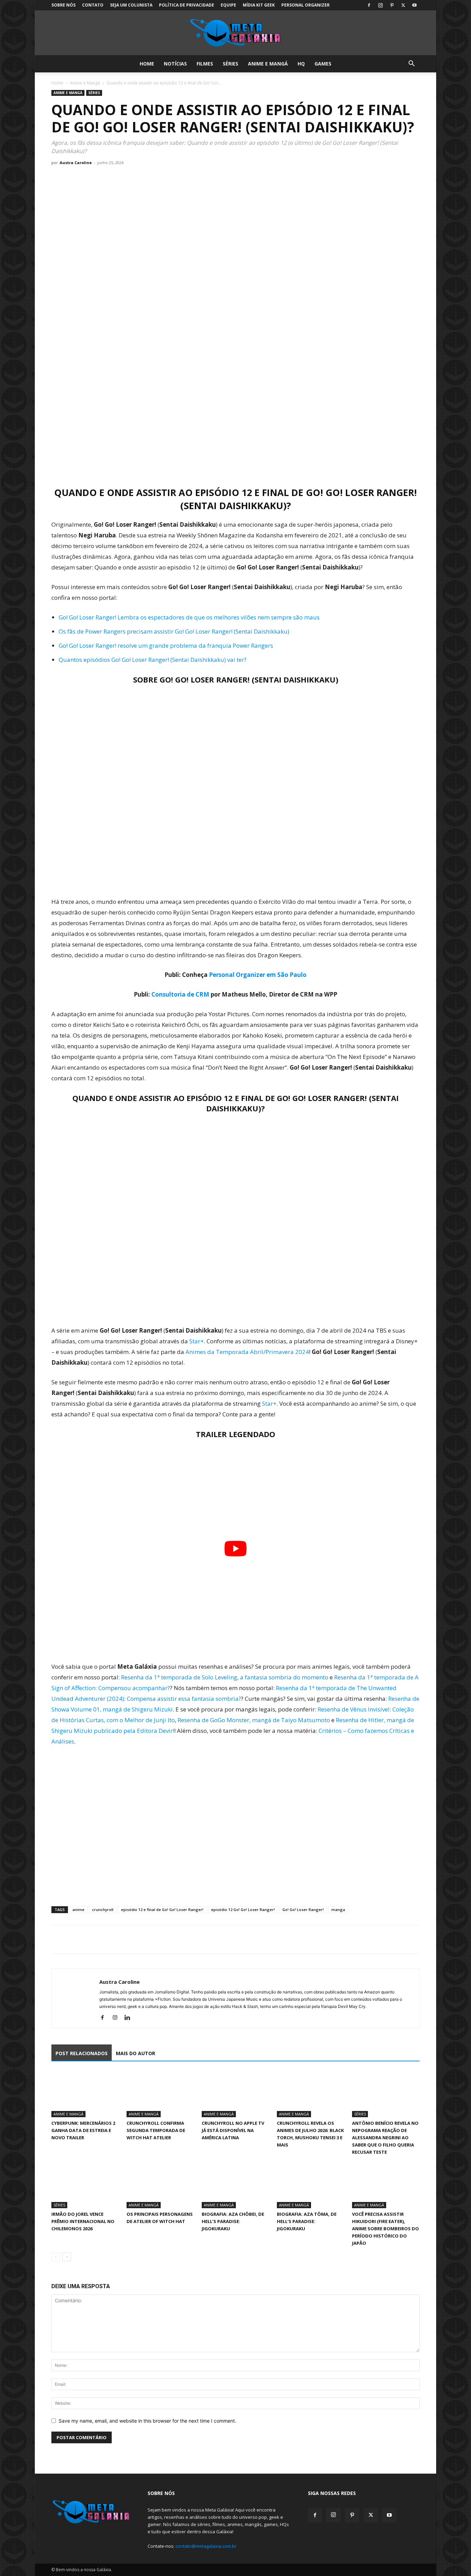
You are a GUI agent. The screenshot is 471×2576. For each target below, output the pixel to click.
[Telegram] (106, 1939)
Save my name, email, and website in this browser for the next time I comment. (147, 2421)
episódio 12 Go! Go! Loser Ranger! (243, 1910)
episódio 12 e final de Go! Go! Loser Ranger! (162, 1910)
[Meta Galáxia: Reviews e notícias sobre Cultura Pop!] (235, 33)
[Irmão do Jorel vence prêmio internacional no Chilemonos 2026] (85, 2185)
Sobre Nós (63, 5)
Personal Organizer (305, 5)
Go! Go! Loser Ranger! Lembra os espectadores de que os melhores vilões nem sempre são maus (189, 617)
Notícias (175, 64)
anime (78, 1910)
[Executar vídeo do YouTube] (235, 1549)
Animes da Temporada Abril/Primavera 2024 (247, 1352)
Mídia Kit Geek (259, 5)
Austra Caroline (76, 163)
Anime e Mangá (268, 64)
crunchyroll (103, 1910)
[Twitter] (403, 5)
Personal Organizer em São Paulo (258, 975)
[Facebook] (369, 5)
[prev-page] (56, 2257)
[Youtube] (414, 5)
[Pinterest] (392, 5)
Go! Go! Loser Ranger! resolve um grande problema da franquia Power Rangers (166, 645)
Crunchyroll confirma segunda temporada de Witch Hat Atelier (156, 2130)
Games (323, 64)
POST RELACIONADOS (82, 2053)
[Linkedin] (130, 2018)
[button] (411, 64)
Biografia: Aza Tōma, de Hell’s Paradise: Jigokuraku (307, 2221)
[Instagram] (380, 5)
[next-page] (67, 2257)
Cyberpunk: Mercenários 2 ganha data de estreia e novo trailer (83, 2130)
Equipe (228, 5)
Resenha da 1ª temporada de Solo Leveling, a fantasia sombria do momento (225, 1677)
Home (147, 64)
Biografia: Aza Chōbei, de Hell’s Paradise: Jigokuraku (233, 2221)
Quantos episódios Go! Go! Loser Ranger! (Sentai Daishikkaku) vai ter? (153, 660)
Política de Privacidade (187, 5)
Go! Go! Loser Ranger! (303, 1910)
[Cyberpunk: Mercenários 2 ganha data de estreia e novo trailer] (85, 2094)
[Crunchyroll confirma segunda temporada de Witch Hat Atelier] (160, 2094)
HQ (301, 64)
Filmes (205, 64)
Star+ (197, 1341)
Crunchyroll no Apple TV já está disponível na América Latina (233, 2130)
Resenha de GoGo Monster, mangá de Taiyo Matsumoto (254, 1720)
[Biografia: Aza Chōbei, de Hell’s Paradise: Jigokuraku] (235, 2185)
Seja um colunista (131, 5)
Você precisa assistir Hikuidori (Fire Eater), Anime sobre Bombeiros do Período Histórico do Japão (385, 2229)
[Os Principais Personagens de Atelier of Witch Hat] (160, 2185)
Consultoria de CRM (180, 994)
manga (338, 1910)
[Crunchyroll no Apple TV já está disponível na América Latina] (235, 2094)
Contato (93, 5)
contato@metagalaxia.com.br (206, 2546)
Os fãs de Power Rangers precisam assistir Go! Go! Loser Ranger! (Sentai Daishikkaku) (174, 631)
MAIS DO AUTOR (136, 2053)
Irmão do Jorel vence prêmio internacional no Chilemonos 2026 (83, 2221)
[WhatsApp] (90, 1939)
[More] (122, 1939)
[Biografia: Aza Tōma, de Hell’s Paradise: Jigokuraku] (311, 2185)
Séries (231, 64)
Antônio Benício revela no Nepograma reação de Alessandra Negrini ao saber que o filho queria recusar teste (385, 2138)
